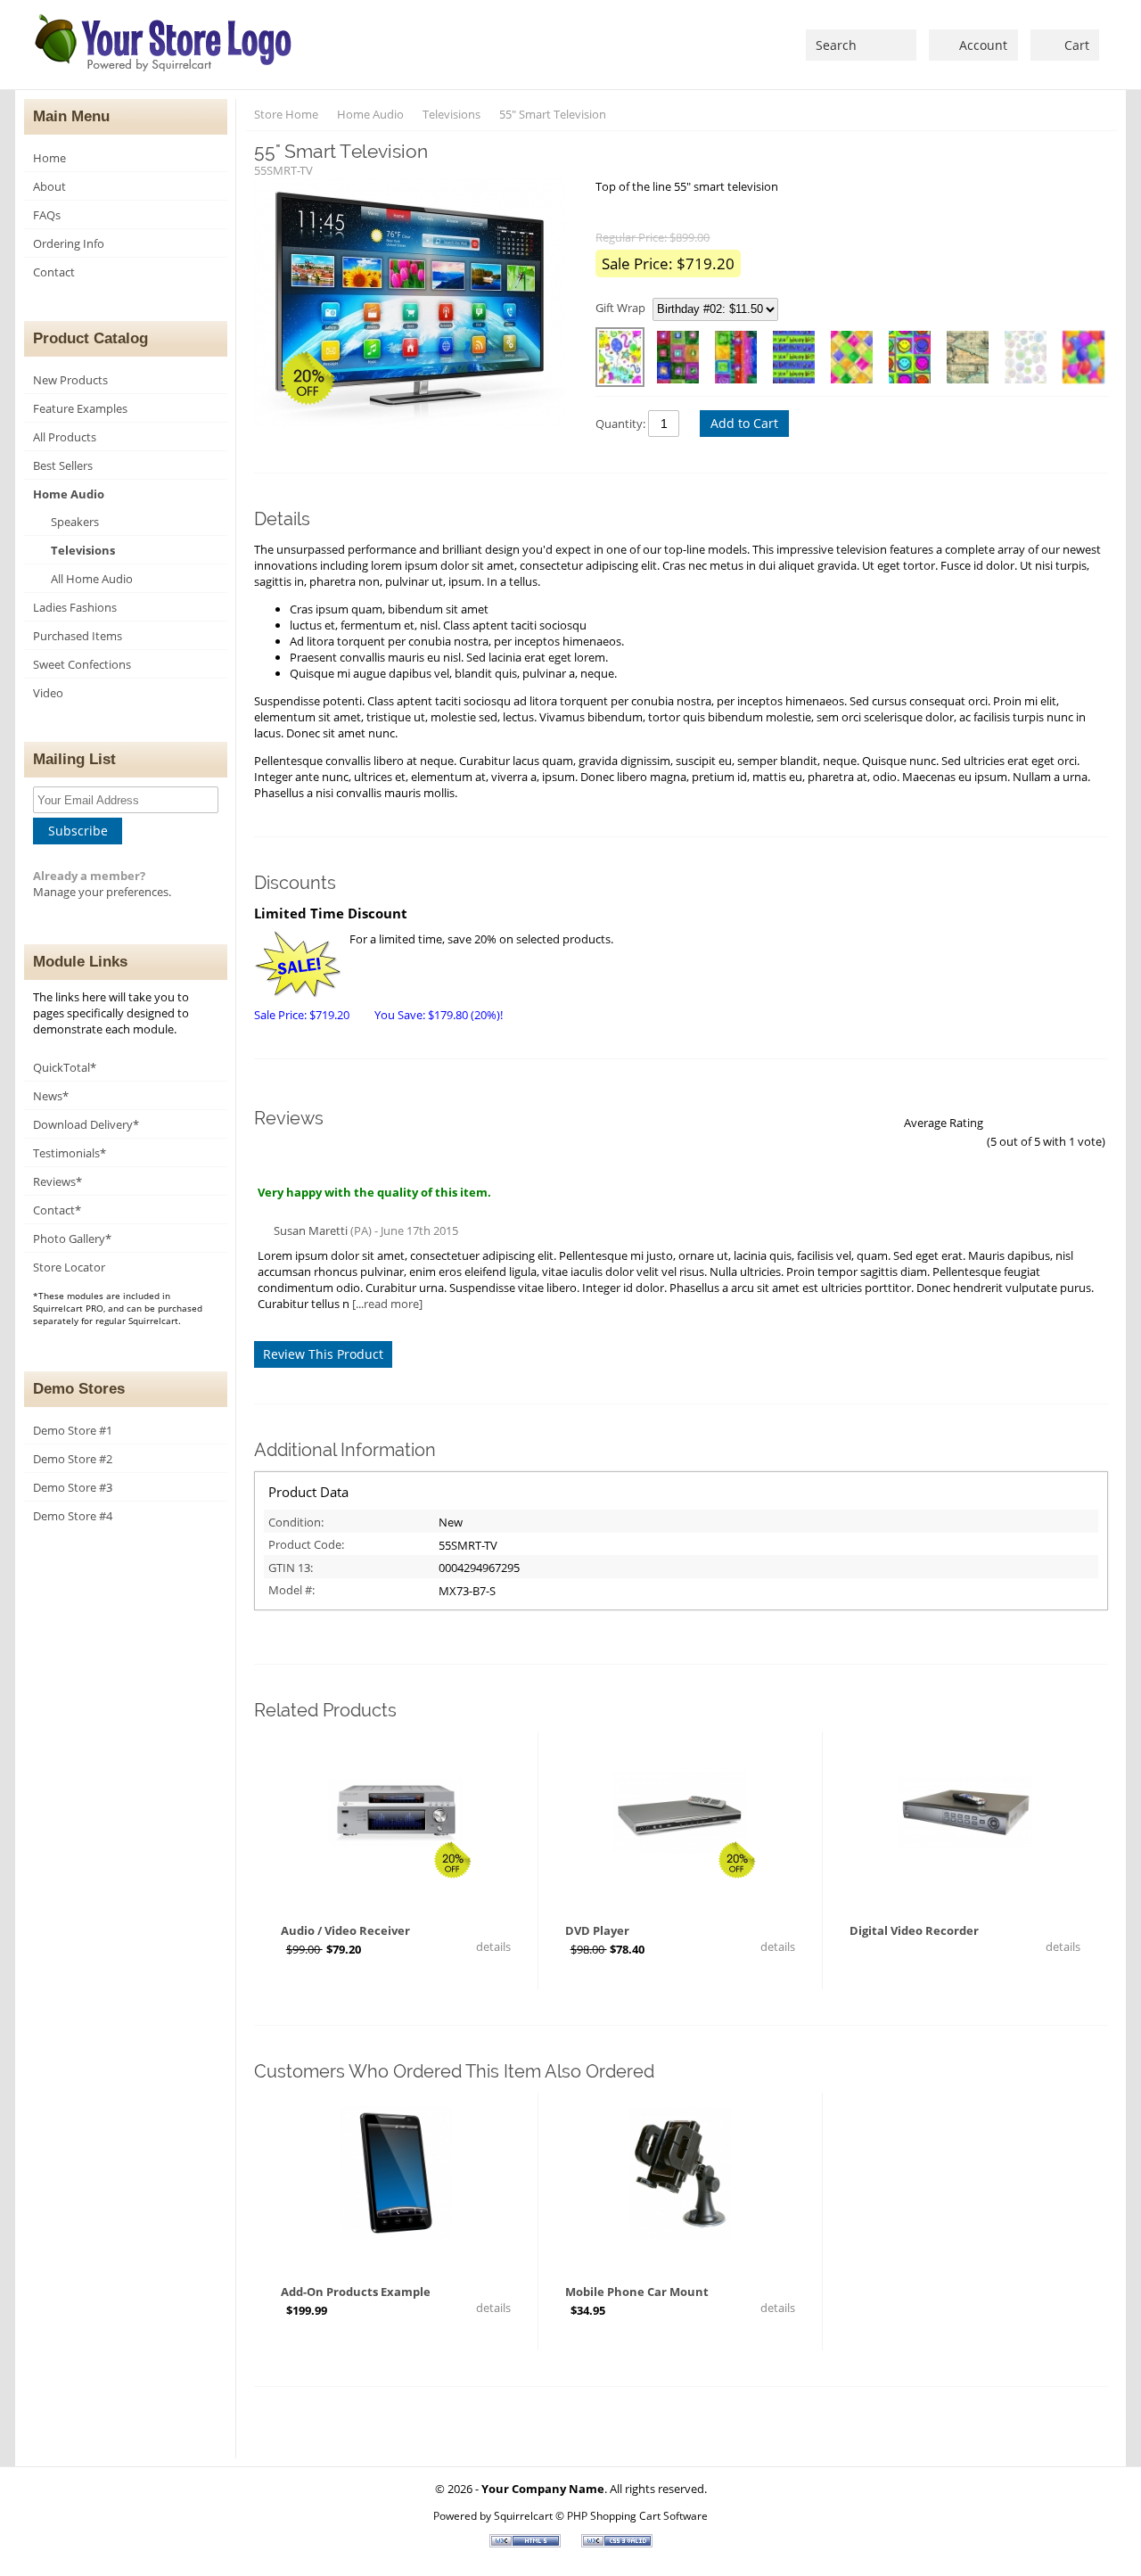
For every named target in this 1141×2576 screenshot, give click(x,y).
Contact (54, 272)
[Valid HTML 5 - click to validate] (526, 2543)
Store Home (286, 114)
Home (49, 158)
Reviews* (57, 1181)
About (49, 186)
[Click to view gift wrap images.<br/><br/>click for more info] (786, 309)
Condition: (296, 1522)
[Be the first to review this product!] (396, 1894)
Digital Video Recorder (914, 1930)
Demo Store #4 (73, 1516)
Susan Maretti (311, 1230)
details (492, 1946)
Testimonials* (70, 1153)
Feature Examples (80, 408)
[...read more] (387, 1304)
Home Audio (69, 494)
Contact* (57, 1210)
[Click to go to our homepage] (164, 45)
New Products (70, 380)
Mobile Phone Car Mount (637, 2292)
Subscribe (78, 831)
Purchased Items (78, 636)
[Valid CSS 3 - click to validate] (617, 2543)
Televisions (83, 550)
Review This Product (323, 1354)
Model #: (291, 1590)
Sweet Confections (82, 664)
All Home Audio (92, 579)
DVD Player (597, 1930)
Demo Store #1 (73, 1430)
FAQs (47, 215)
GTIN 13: (291, 1568)
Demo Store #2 (73, 1459)
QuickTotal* (65, 1067)
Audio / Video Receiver (345, 1930)
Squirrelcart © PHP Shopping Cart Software (601, 2515)
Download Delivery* (86, 1124)
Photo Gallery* (72, 1239)
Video (48, 693)
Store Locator (69, 1267)
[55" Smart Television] (416, 305)
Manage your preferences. (102, 892)
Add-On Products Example (356, 2292)
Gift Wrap (620, 308)
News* (51, 1096)
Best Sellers (63, 465)
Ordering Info (69, 243)
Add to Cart (744, 423)
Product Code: (306, 1544)
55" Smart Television (553, 114)
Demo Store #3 (73, 1487)
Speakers (75, 522)
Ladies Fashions (75, 607)
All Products (65, 437)
